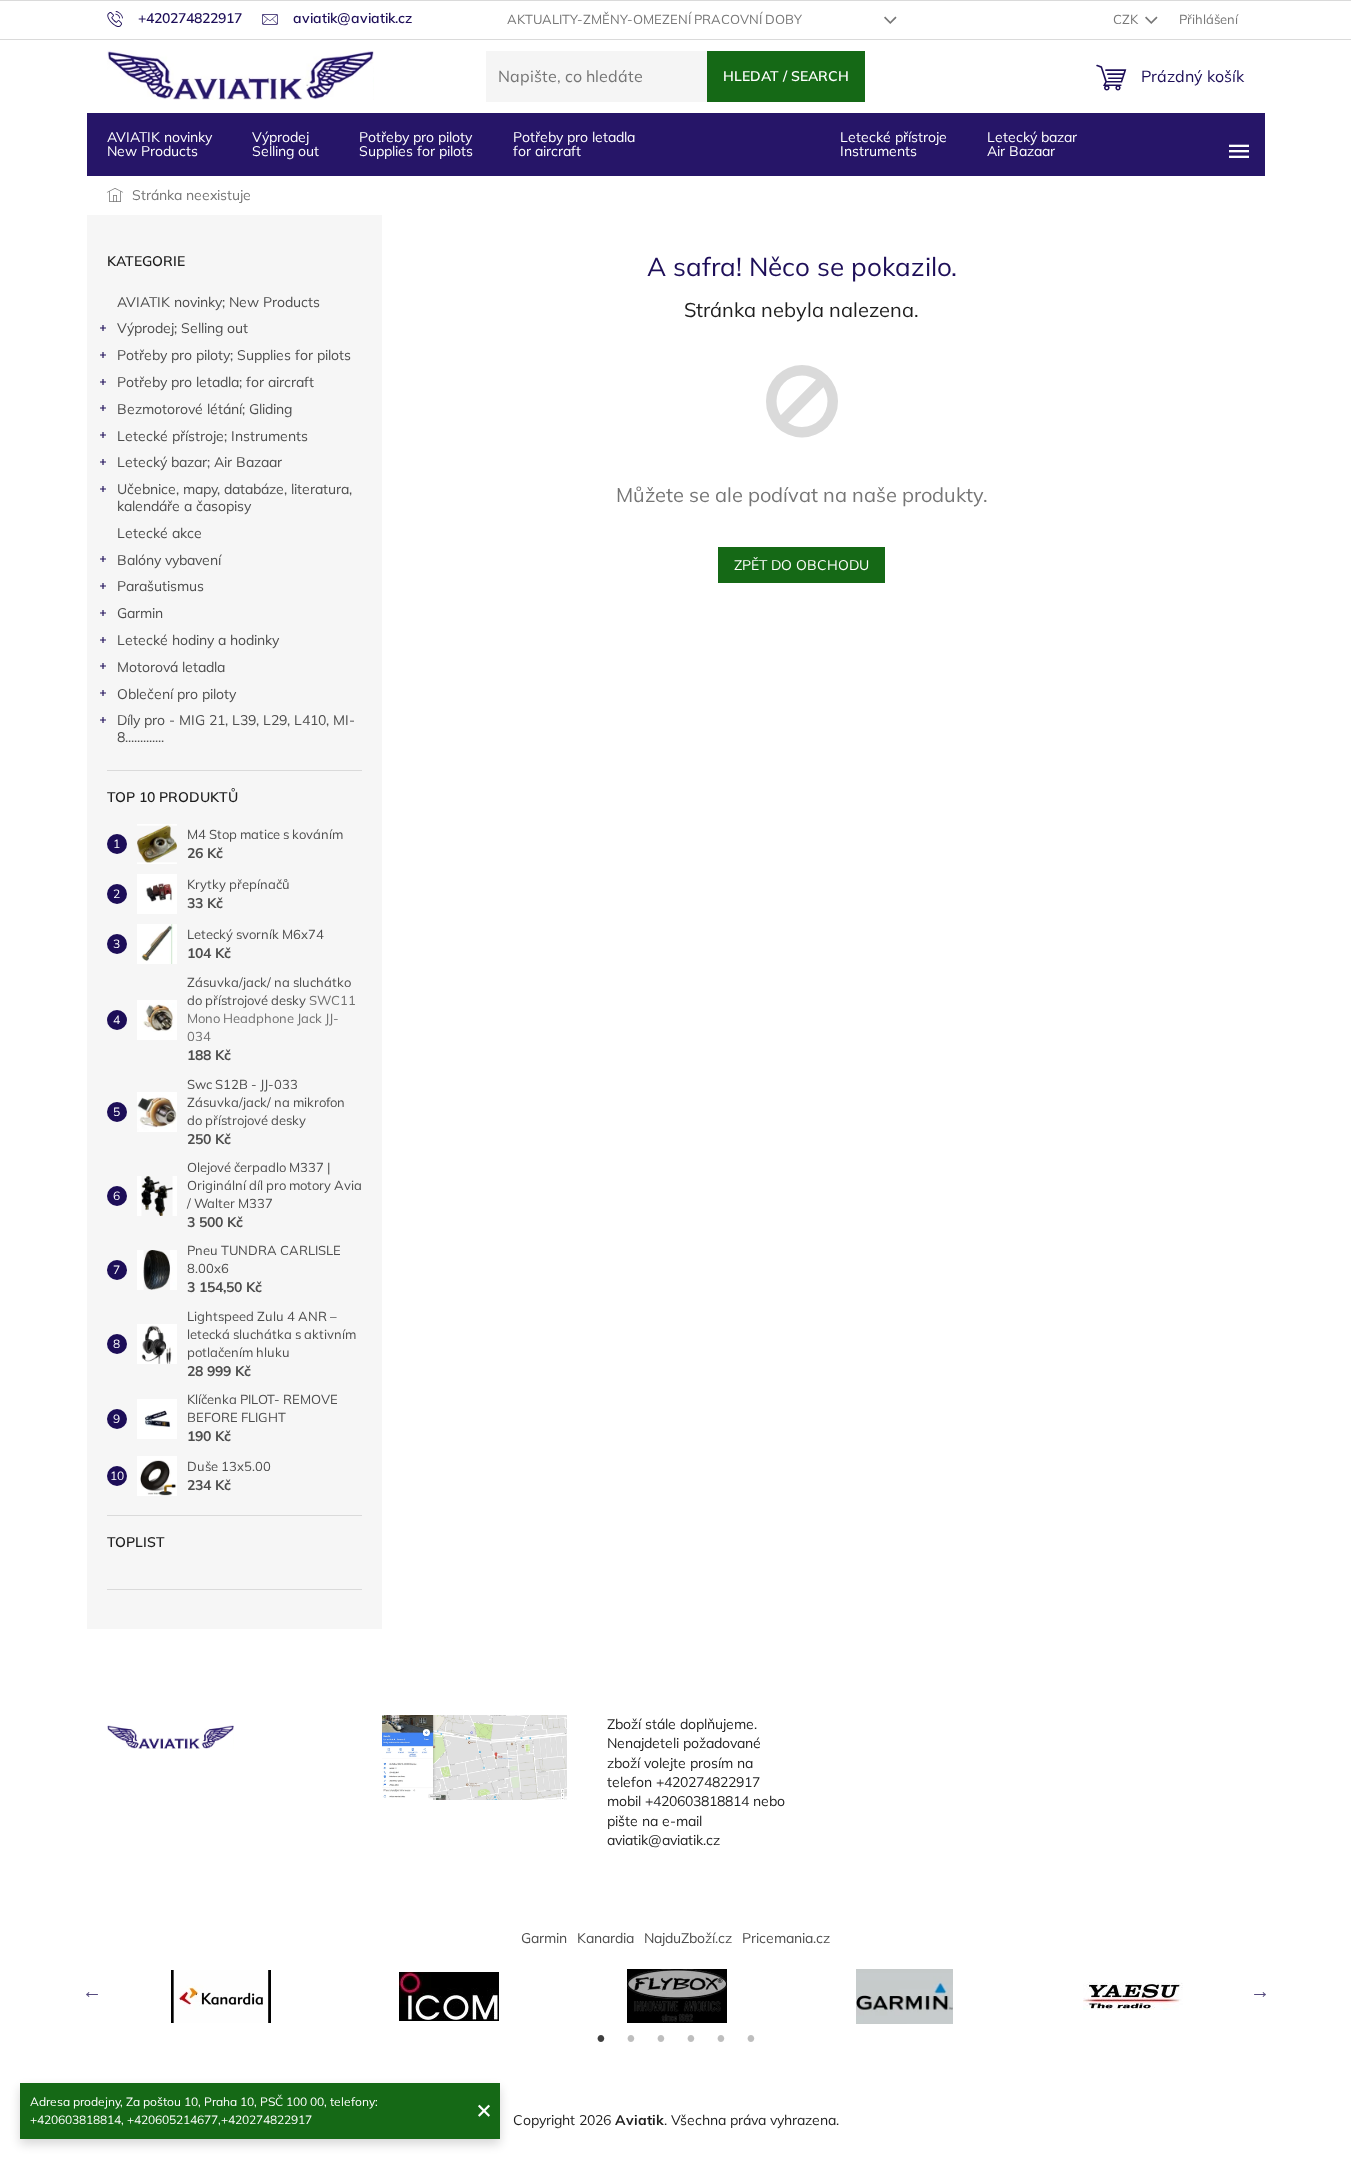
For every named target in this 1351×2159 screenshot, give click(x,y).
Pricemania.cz (786, 1938)
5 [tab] (721, 2039)
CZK (1127, 19)
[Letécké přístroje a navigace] (905, 1996)
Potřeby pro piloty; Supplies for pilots (234, 355)
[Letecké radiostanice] (449, 1996)
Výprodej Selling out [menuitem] (285, 144)
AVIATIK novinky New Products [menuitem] (159, 144)
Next (1260, 1991)
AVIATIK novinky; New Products (218, 302)
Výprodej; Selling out (182, 328)
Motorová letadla (171, 667)
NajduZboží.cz (688, 1938)
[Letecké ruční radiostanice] (1133, 1996)
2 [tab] (631, 2039)
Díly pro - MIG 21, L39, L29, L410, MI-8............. (236, 728)
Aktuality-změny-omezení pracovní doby (654, 19)
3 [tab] (661, 2039)
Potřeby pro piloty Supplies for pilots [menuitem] (416, 144)
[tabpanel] (221, 1996)
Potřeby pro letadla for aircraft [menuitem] (574, 144)
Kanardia (605, 1938)
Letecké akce (159, 533)
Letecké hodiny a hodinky (198, 640)
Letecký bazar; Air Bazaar (199, 462)
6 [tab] (751, 2039)
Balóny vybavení (169, 560)
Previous (92, 1991)
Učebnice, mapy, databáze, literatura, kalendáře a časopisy (234, 497)
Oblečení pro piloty (176, 694)
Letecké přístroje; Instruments (212, 436)
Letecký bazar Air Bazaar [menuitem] (1032, 144)
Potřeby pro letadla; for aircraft (215, 382)
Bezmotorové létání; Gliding (204, 409)
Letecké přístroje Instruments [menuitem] (893, 144)
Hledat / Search (786, 76)
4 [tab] (691, 2039)
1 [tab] (601, 2039)
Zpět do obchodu (801, 565)
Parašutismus (160, 586)
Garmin (140, 613)
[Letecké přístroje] (677, 1996)
